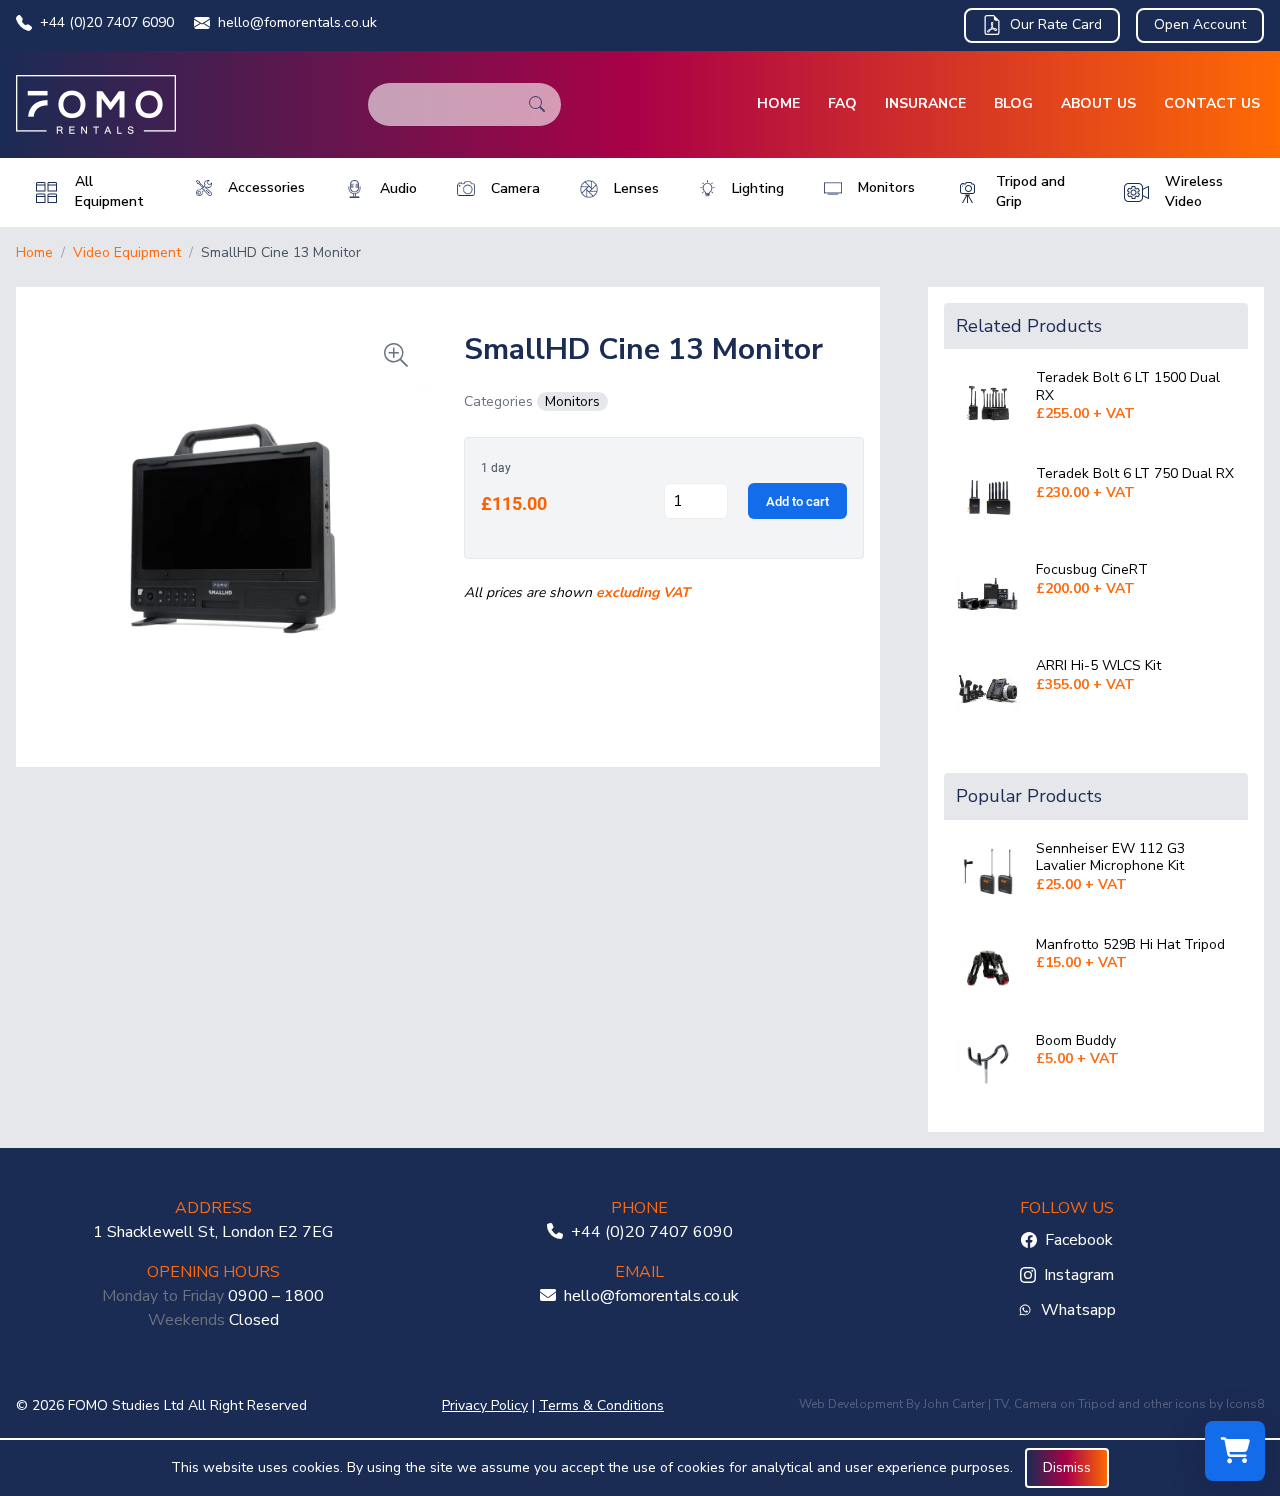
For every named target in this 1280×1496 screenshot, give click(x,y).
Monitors (572, 401)
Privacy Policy (485, 1405)
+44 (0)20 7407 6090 (107, 22)
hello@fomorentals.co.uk (297, 22)
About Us (1098, 103)
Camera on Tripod (1064, 1404)
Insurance (925, 103)
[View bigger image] (232, 519)
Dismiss (1067, 1467)
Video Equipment (127, 252)
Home (778, 103)
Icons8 (1245, 1404)
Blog (1013, 103)
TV (1001, 1404)
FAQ (842, 103)
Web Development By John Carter (892, 1404)
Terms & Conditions (601, 1405)
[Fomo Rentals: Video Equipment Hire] (96, 104)
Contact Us (1212, 103)
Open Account (1200, 24)
